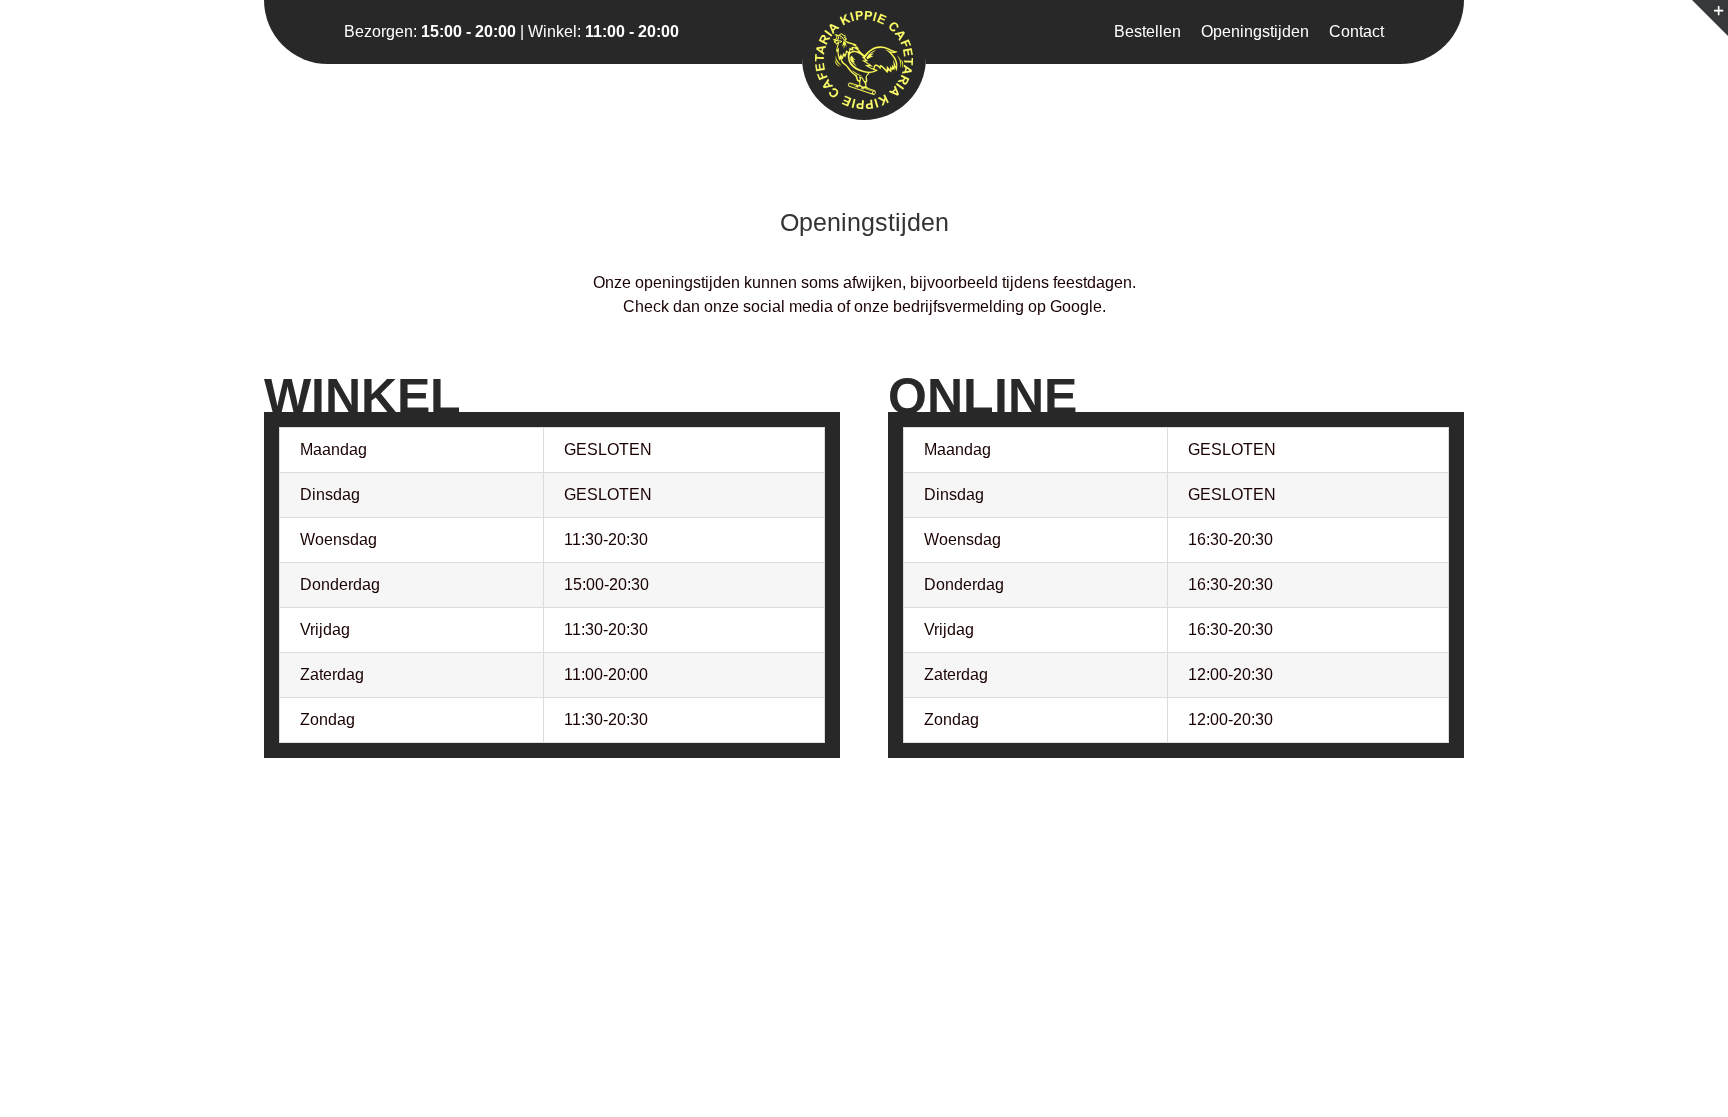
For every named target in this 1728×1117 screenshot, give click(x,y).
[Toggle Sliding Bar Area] (1710, 18)
